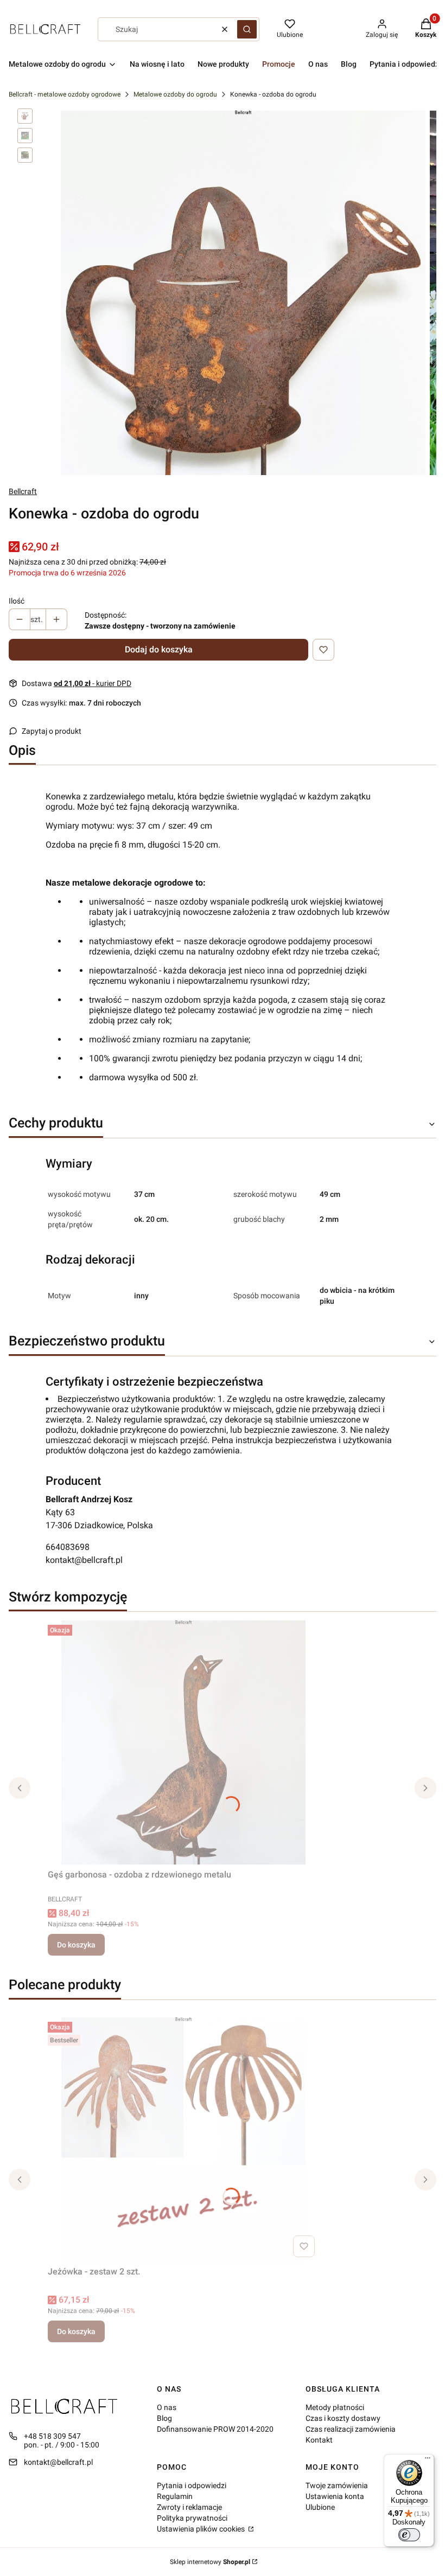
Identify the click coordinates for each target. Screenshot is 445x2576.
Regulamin (175, 2496)
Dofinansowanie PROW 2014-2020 (215, 2429)
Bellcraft (23, 491)
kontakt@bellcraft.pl (84, 1560)
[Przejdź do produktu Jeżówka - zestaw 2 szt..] (183, 2139)
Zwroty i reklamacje (189, 2507)
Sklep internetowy (210, 2562)
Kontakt (319, 2440)
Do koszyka (76, 1945)
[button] (247, 29)
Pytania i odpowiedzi (192, 2485)
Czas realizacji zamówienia (351, 2429)
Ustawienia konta (335, 2496)
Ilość (17, 601)
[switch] (409, 2535)
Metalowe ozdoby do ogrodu (175, 94)
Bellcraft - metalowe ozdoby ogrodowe (65, 94)
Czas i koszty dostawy (343, 2418)
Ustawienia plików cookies (202, 2529)
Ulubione (320, 2507)
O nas (167, 2407)
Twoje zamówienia (337, 2485)
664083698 (68, 1547)
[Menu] (428, 2460)
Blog (164, 2418)
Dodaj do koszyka (159, 649)
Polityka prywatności (192, 2518)
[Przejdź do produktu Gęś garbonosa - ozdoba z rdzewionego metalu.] (183, 1742)
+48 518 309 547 (52, 2436)
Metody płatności (335, 2407)
